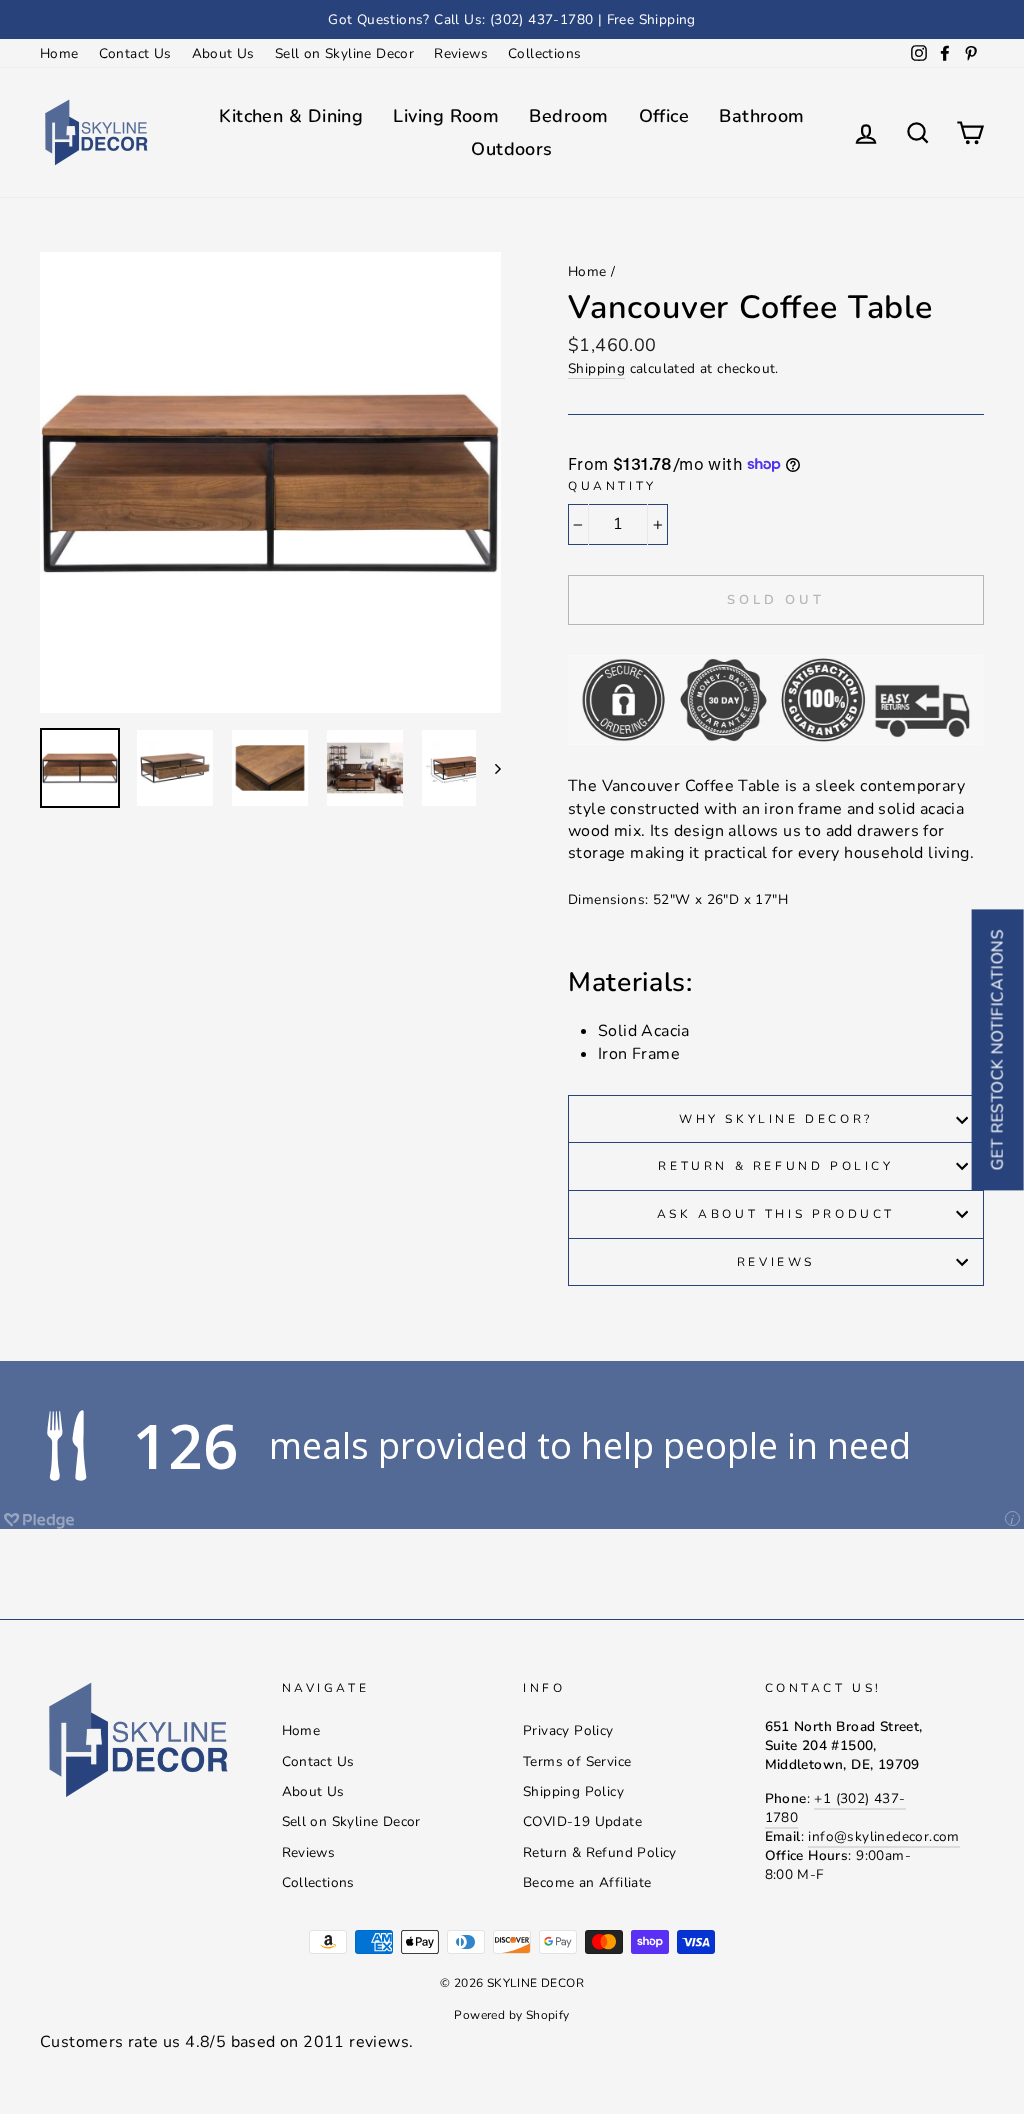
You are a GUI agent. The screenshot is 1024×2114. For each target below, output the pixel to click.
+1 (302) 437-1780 (835, 1808)
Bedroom (568, 116)
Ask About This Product (776, 1214)
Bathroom (762, 116)
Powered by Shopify (511, 2015)
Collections (544, 53)
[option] (512, 19)
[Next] (488, 768)
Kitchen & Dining (291, 116)
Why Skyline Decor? (776, 1119)
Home (59, 53)
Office (664, 116)
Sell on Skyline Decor (344, 53)
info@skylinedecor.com (883, 1836)
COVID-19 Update (582, 1821)
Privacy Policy (568, 1730)
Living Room (446, 116)
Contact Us (135, 53)
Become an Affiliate (587, 1882)
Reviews (461, 53)
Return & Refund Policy (775, 1166)
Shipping (596, 368)
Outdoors (512, 149)
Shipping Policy (573, 1791)
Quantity (612, 486)
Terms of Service (577, 1761)
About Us (223, 53)
